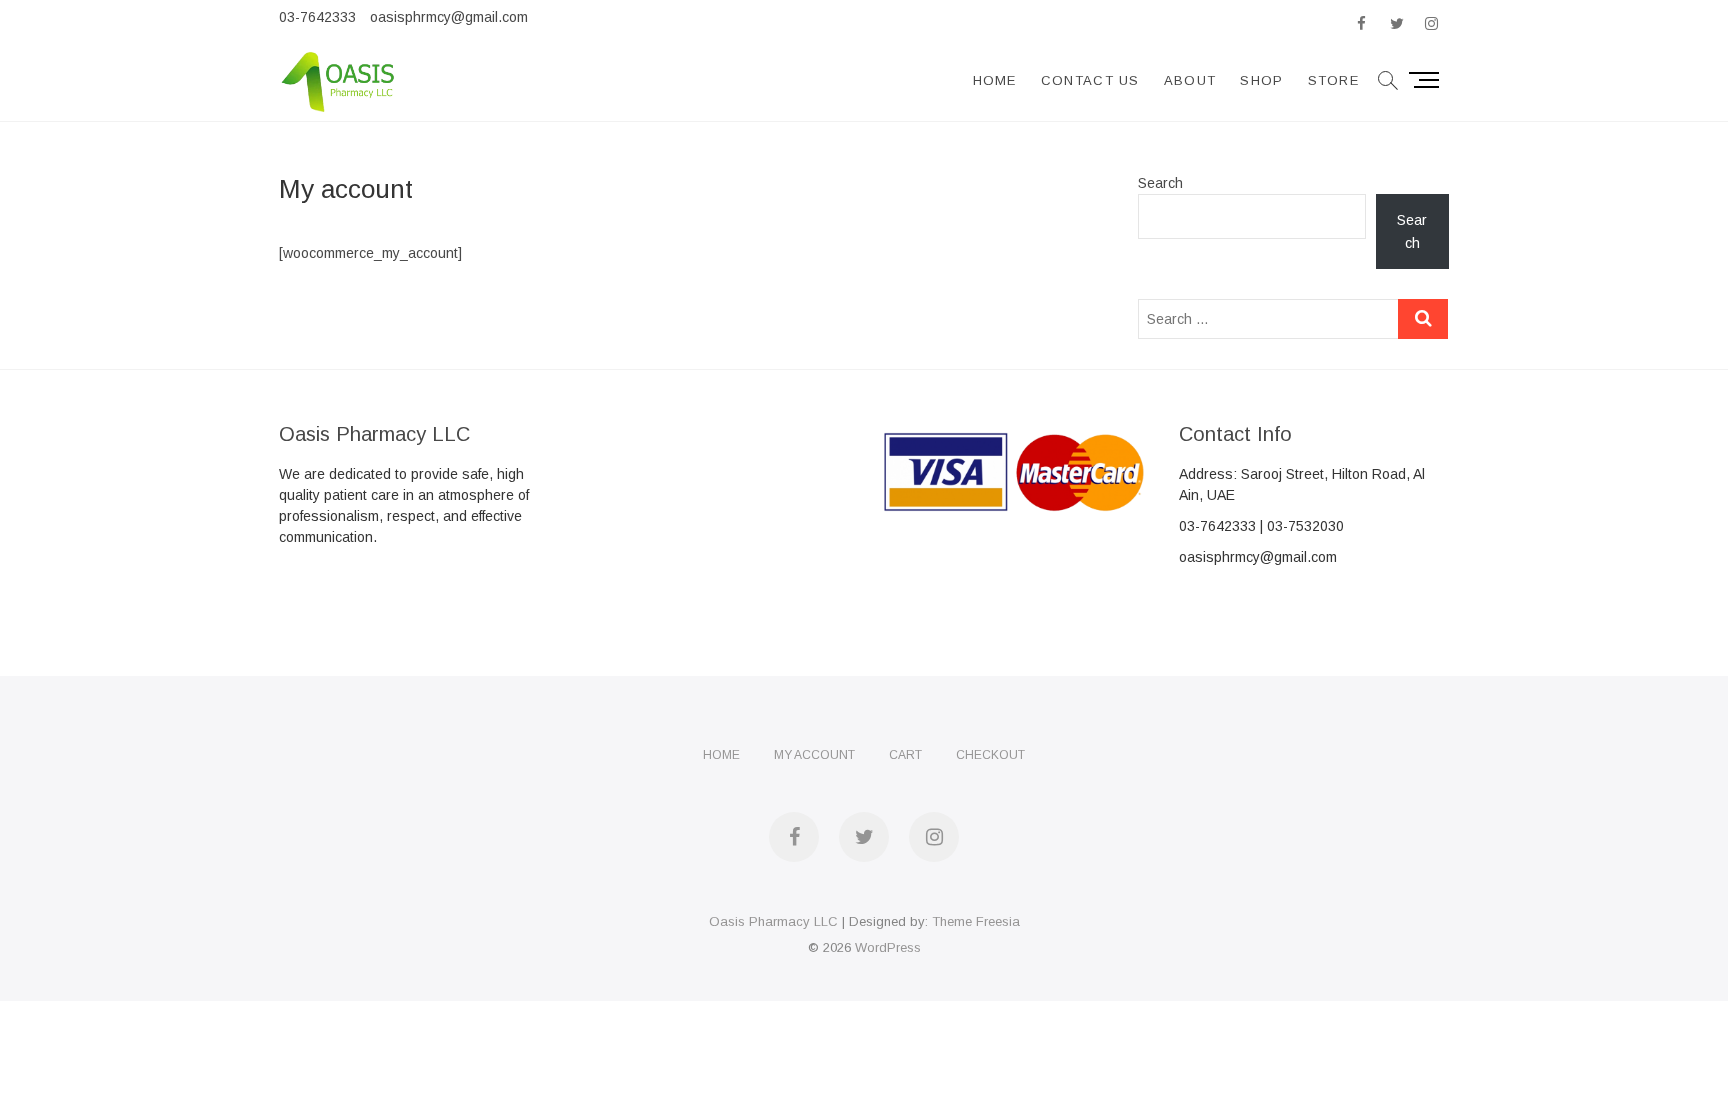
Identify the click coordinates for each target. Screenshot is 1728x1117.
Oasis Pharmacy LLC (773, 921)
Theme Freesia (976, 921)
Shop (1261, 80)
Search (1160, 183)
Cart (905, 755)
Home (995, 80)
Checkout (990, 755)
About (1190, 80)
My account (814, 755)
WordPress (888, 947)
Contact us (1090, 80)
